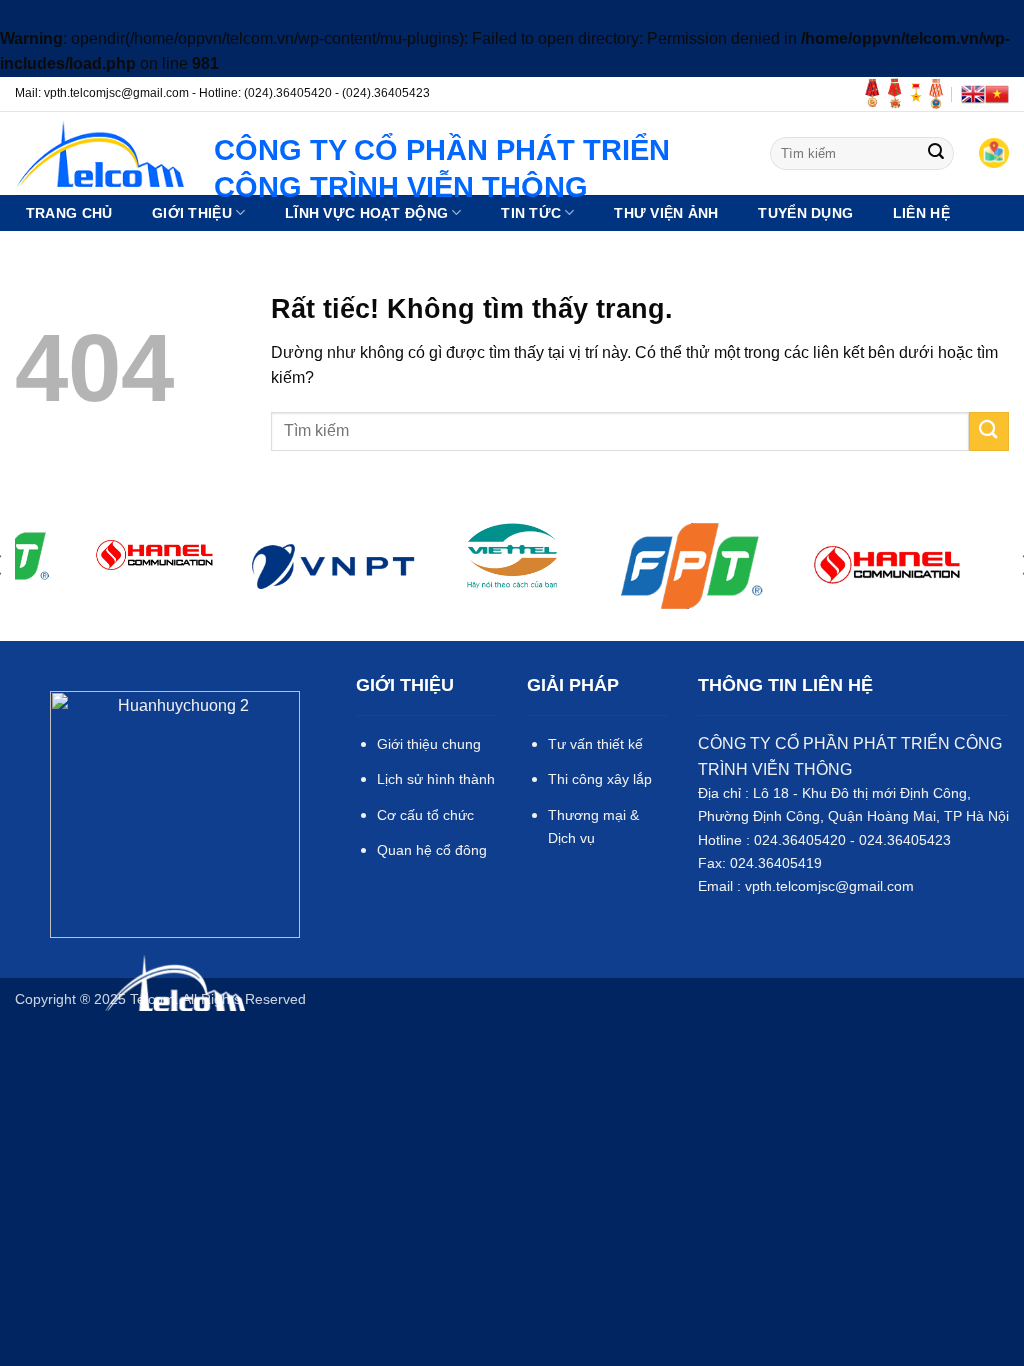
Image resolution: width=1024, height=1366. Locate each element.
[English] (973, 94)
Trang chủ (69, 213)
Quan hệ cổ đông (432, 850)
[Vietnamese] (997, 94)
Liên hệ (921, 213)
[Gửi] (936, 153)
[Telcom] (99, 153)
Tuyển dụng (805, 213)
